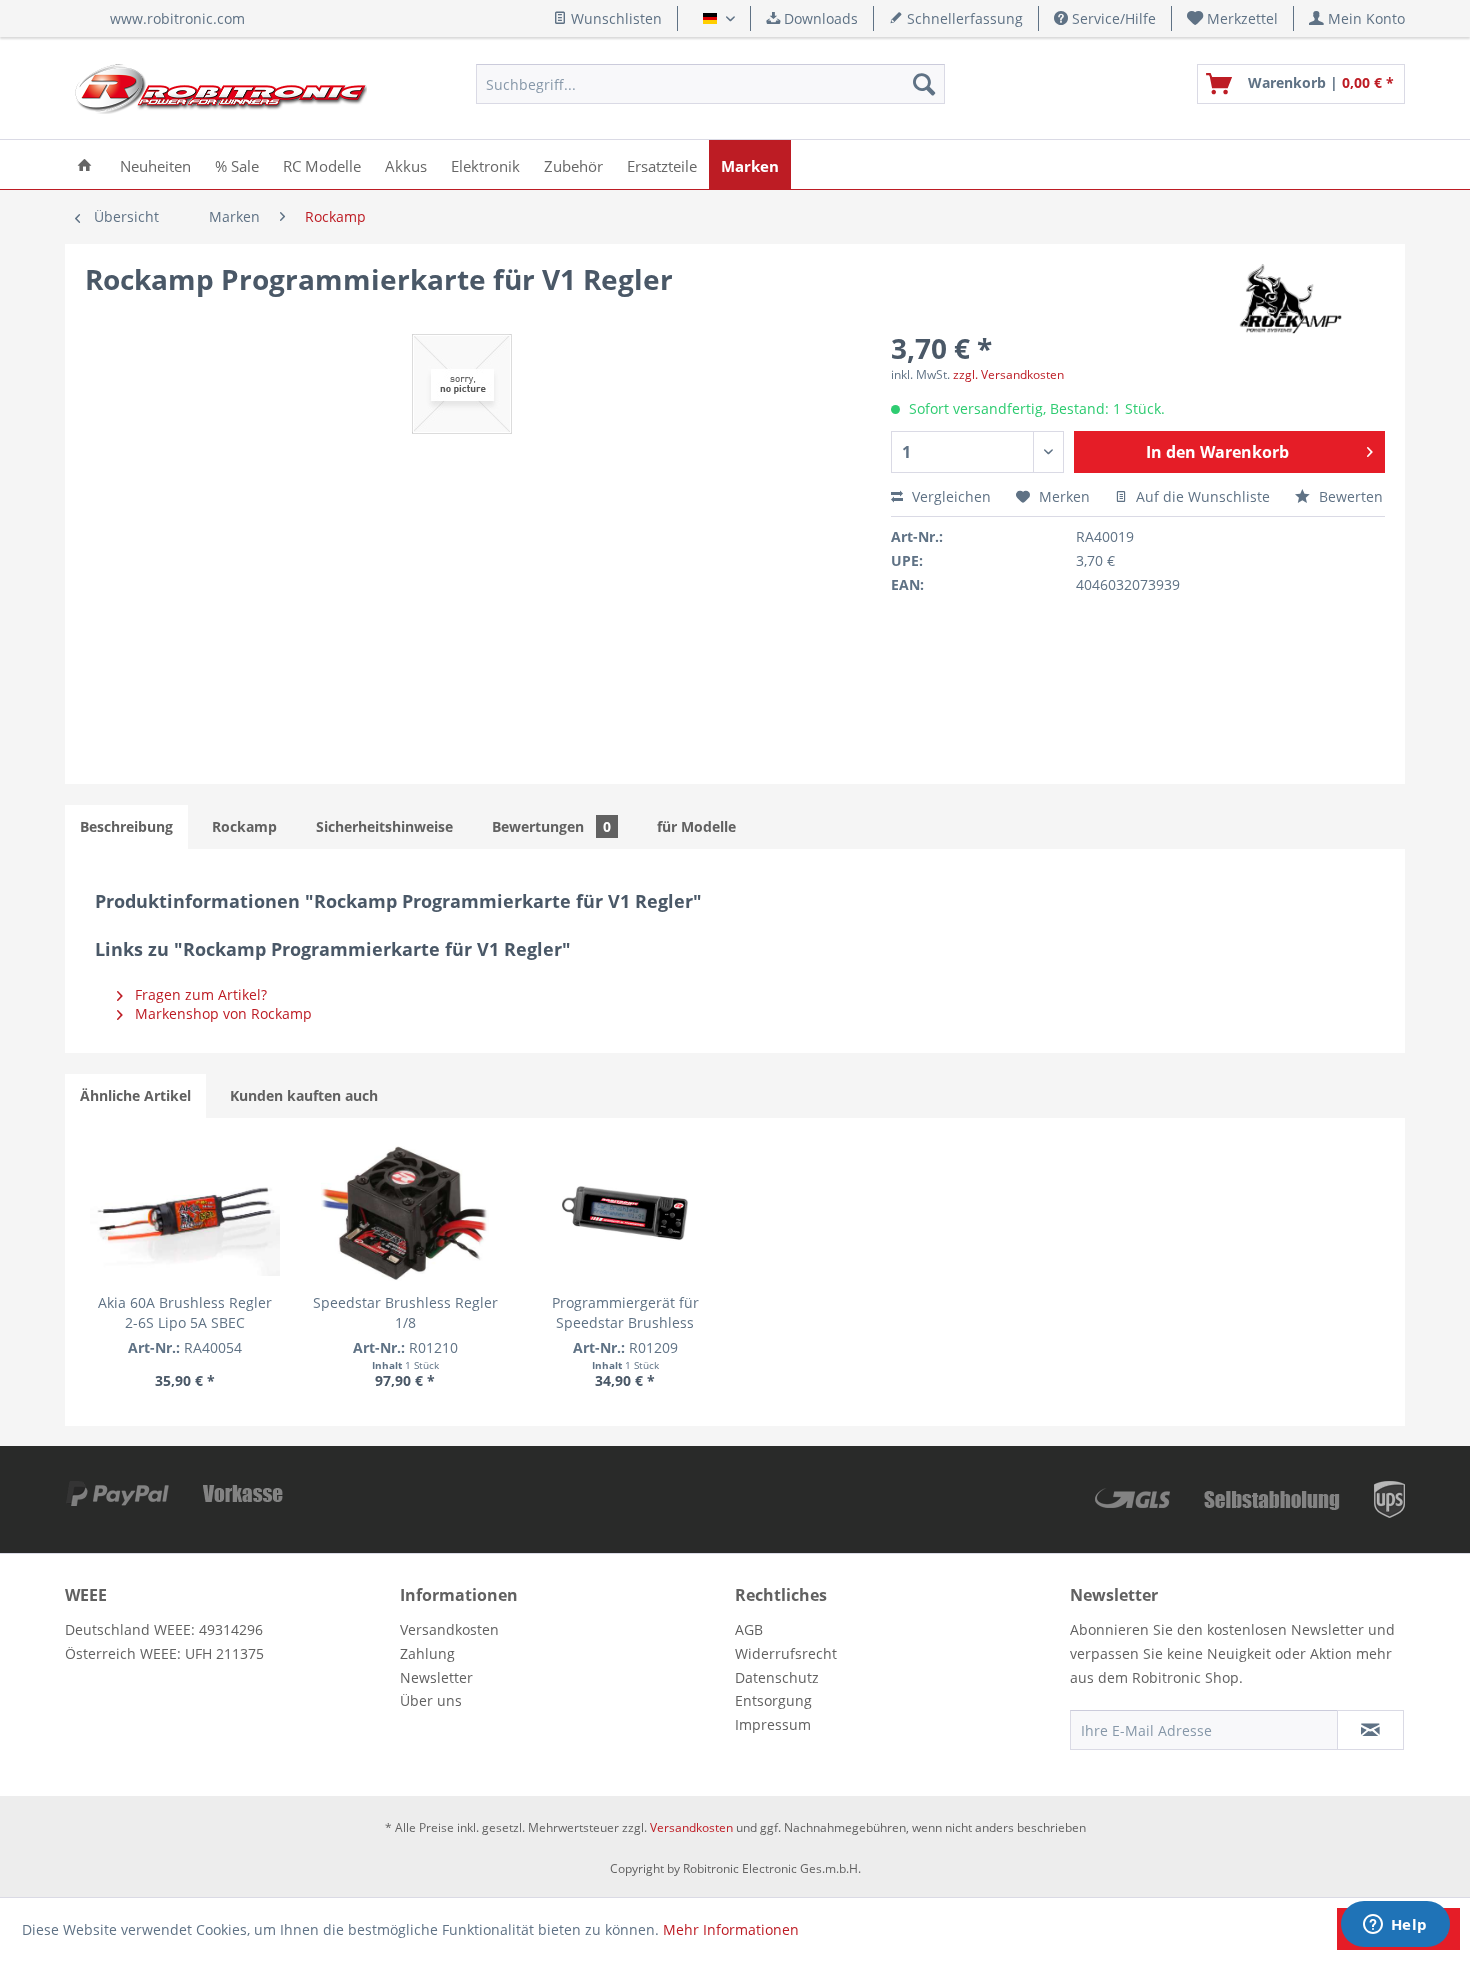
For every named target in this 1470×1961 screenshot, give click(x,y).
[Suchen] (924, 84)
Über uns (431, 1700)
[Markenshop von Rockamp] (1287, 299)
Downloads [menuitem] (819, 18)
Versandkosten (449, 1629)
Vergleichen (949, 496)
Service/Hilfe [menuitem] (1112, 18)
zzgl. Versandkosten (1008, 374)
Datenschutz (777, 1677)
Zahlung (427, 1653)
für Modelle (696, 826)
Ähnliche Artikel (135, 1095)
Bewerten (1349, 496)
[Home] (84, 164)
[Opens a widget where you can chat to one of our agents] (1395, 1926)
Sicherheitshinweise (384, 826)
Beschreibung (126, 826)
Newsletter (436, 1677)
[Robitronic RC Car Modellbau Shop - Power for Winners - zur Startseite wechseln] (221, 89)
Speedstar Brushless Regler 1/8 (405, 1312)
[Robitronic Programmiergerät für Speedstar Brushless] (625, 1213)
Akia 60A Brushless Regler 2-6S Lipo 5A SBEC (185, 1312)
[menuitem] (1233, 18)
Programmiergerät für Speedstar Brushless (625, 1312)
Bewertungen (551, 826)
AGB (749, 1629)
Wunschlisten (614, 18)
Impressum (773, 1724)
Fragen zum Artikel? (199, 994)
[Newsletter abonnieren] (1370, 1730)
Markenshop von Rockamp (221, 1013)
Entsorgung (773, 1700)
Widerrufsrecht (786, 1653)
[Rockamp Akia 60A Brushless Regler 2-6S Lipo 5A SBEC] (185, 1213)
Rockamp (244, 826)
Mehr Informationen (731, 1929)
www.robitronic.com (177, 18)
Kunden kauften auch (304, 1095)
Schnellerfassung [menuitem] (963, 18)
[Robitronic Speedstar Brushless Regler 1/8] (405, 1213)
